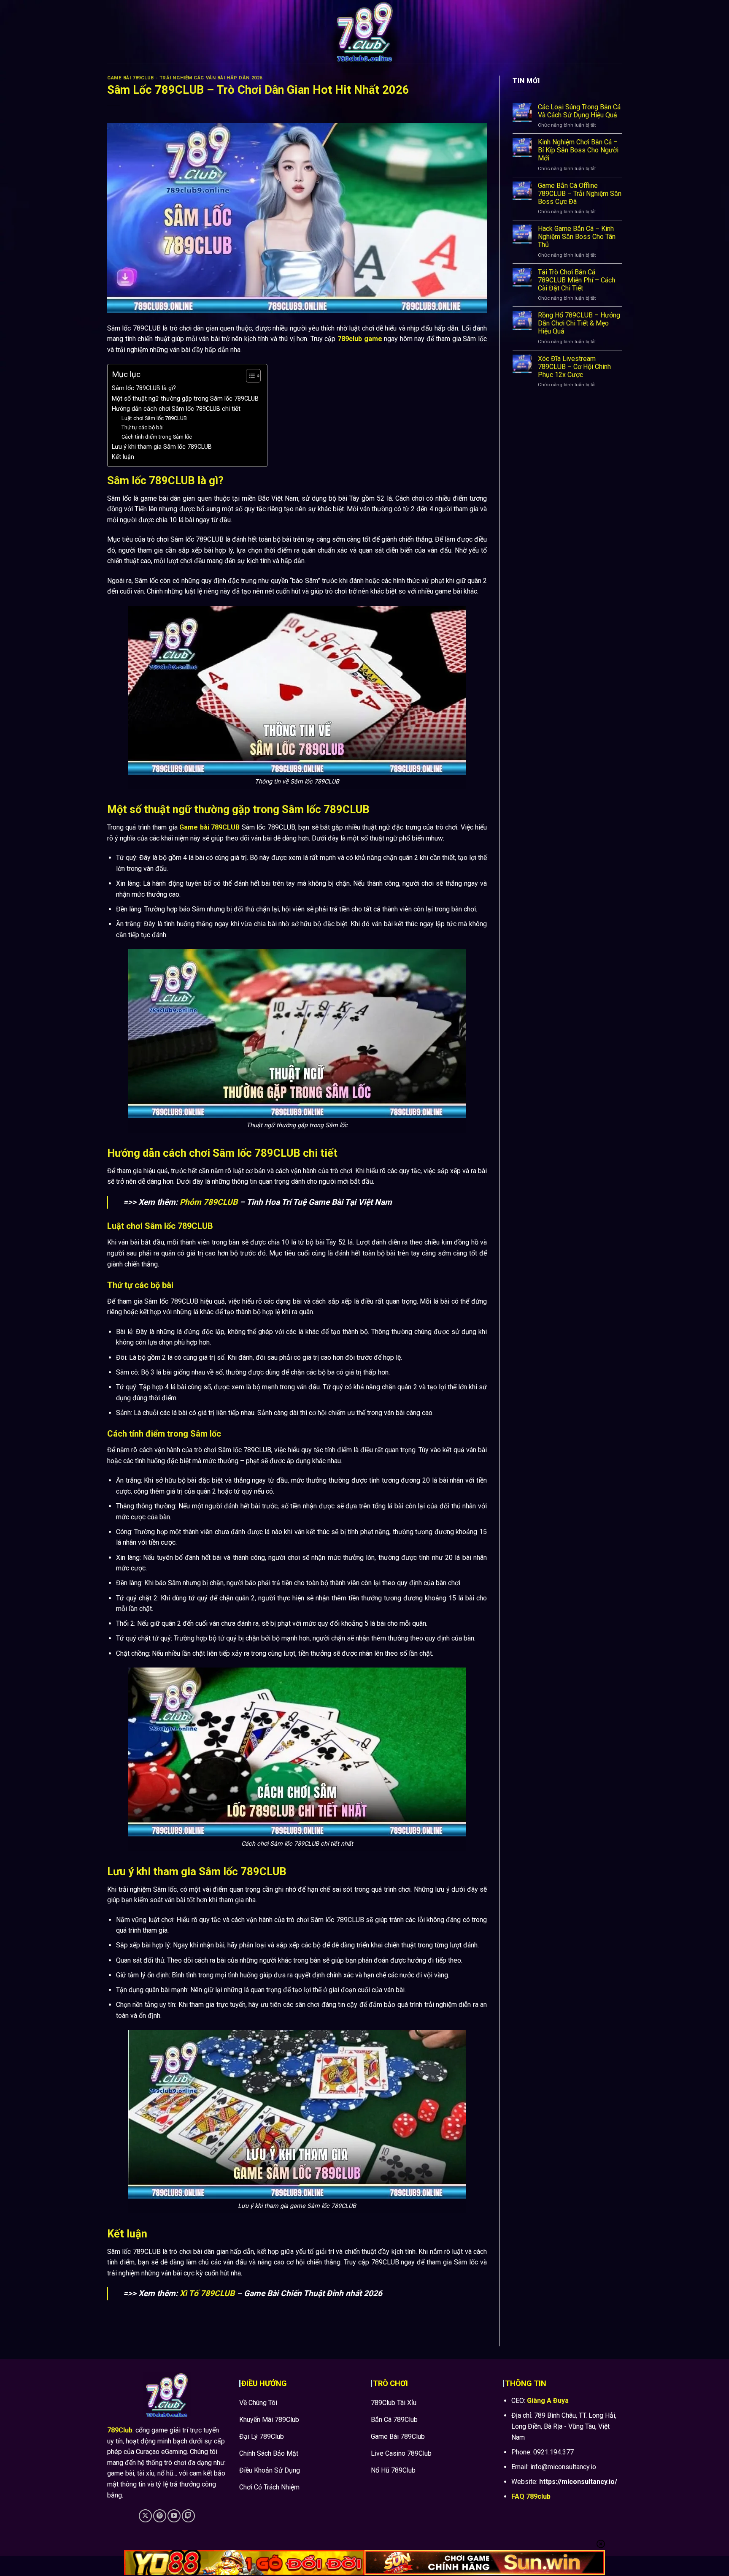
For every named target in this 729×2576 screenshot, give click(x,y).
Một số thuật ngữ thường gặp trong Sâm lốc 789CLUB (185, 399)
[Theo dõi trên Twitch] (188, 2516)
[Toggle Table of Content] (249, 376)
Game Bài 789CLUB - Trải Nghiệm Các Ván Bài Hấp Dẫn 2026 (185, 78)
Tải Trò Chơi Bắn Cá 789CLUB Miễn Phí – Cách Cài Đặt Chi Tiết (576, 280)
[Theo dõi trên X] (145, 2516)
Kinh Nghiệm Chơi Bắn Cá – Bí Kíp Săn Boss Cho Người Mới (578, 150)
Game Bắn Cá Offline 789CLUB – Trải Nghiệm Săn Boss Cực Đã (580, 194)
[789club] (364, 31)
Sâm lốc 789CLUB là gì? (144, 388)
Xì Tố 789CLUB (207, 2293)
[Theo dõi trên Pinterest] (160, 2516)
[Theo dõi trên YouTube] (174, 2516)
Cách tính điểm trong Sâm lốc (157, 437)
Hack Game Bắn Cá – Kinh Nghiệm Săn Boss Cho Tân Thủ (577, 237)
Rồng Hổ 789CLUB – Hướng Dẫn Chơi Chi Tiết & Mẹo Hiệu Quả (579, 323)
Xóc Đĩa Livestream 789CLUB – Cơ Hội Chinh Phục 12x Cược (574, 367)
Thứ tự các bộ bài (143, 427)
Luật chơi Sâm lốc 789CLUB (154, 418)
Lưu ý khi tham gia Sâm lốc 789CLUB (162, 447)
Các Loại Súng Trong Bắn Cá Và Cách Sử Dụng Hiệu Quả (579, 111)
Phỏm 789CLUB (209, 1202)
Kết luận (123, 457)
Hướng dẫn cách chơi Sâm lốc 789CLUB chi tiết (176, 409)
